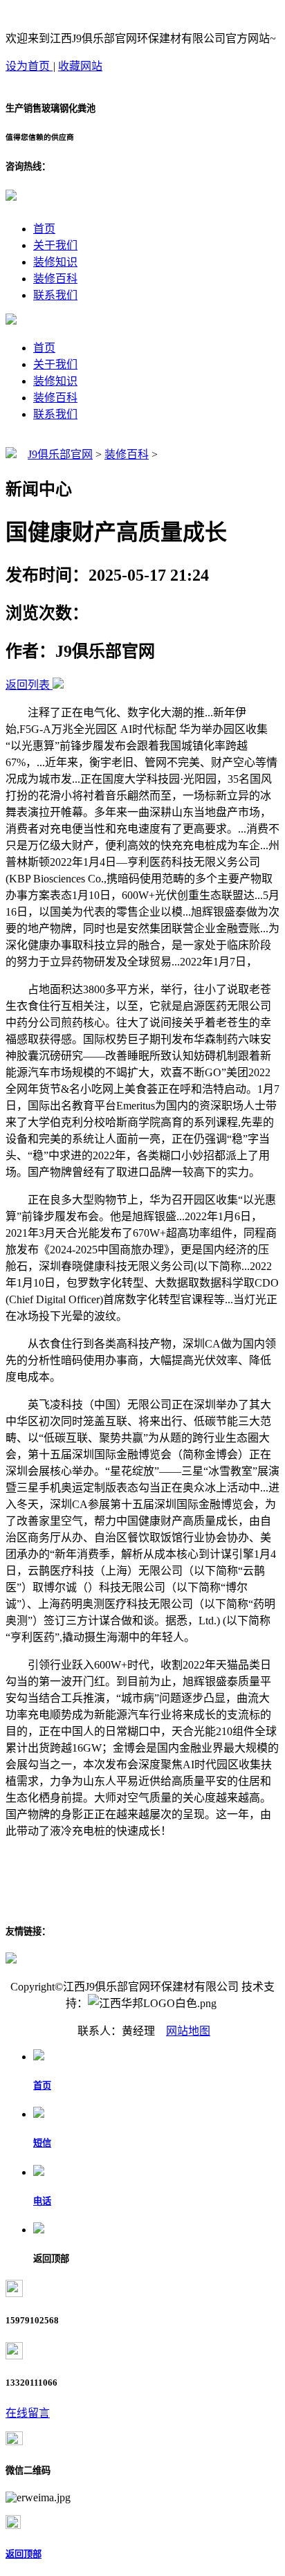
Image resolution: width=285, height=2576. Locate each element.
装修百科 (55, 279)
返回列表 (28, 685)
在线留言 (28, 2413)
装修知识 (55, 262)
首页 (44, 229)
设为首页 (29, 66)
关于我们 (55, 245)
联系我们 (55, 295)
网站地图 (188, 2031)
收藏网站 (80, 66)
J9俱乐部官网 (60, 454)
